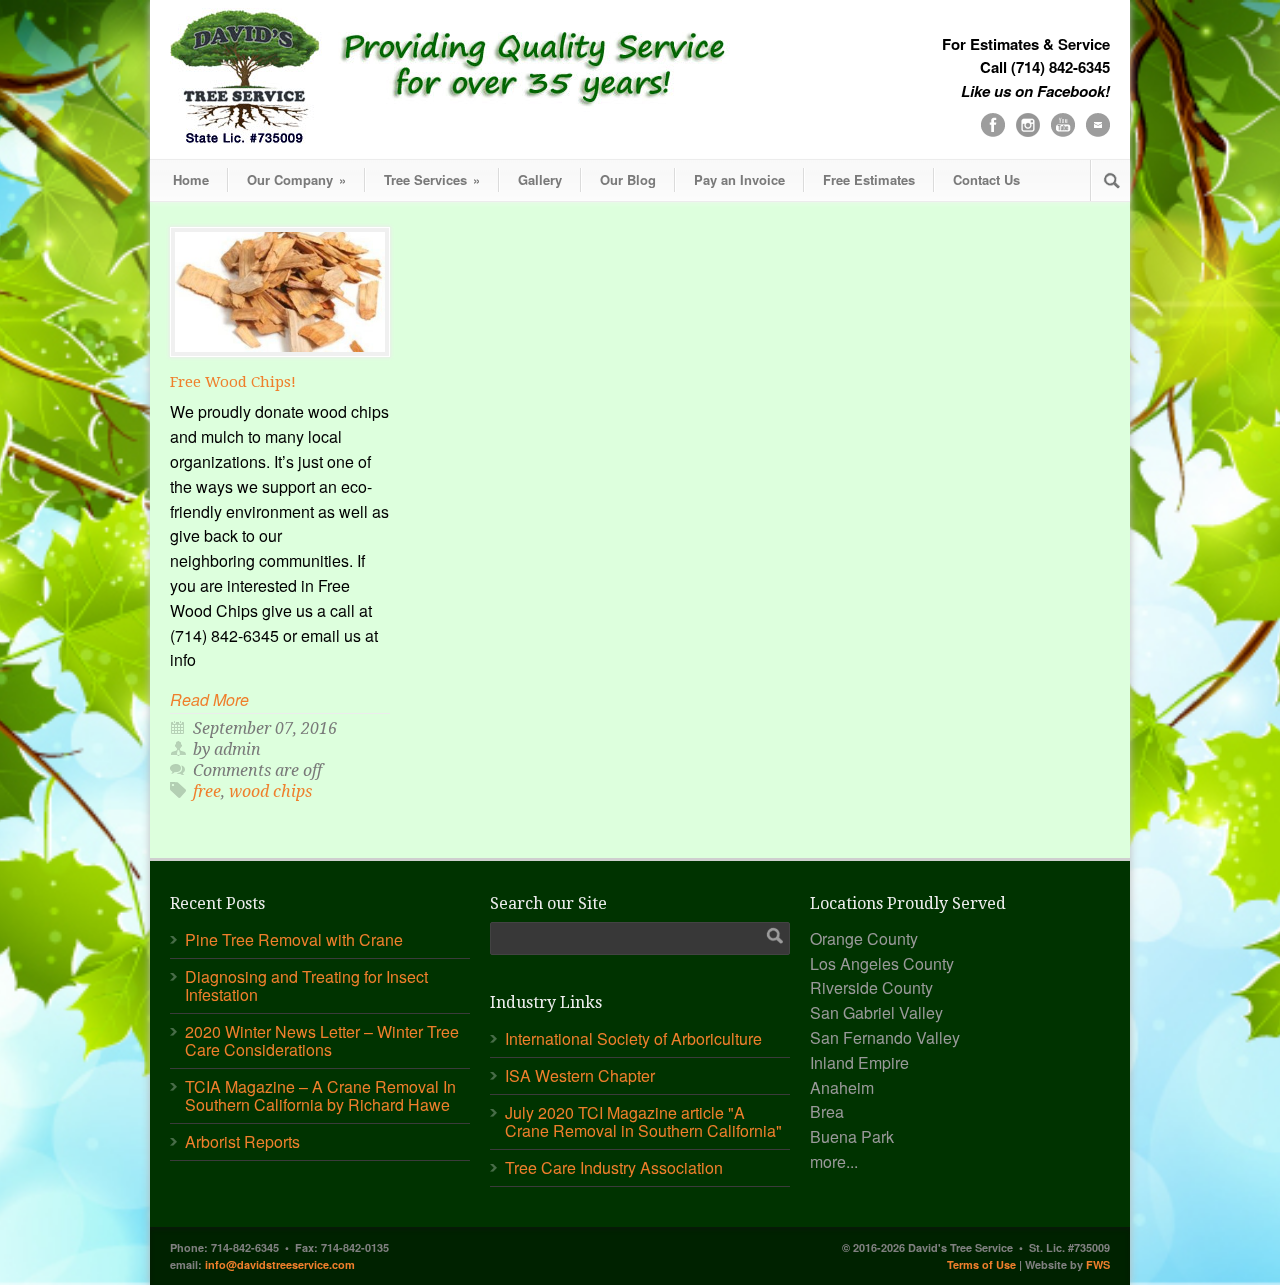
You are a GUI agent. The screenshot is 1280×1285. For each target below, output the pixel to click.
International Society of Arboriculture (633, 1038)
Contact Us (986, 179)
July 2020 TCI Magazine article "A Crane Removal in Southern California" (643, 1121)
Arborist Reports (242, 1141)
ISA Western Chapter (580, 1075)
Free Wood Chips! (233, 382)
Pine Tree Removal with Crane (294, 939)
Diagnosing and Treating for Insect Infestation (306, 985)
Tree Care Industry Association (614, 1167)
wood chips (270, 791)
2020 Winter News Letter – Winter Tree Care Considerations (322, 1040)
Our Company (296, 179)
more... (834, 1161)
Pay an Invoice (739, 179)
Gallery (540, 179)
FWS (1098, 1264)
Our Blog (628, 179)
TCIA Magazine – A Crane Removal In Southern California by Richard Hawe (320, 1095)
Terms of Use (981, 1264)
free (207, 791)
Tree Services (432, 179)
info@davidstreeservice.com (280, 1264)
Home (191, 179)
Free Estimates (869, 179)
